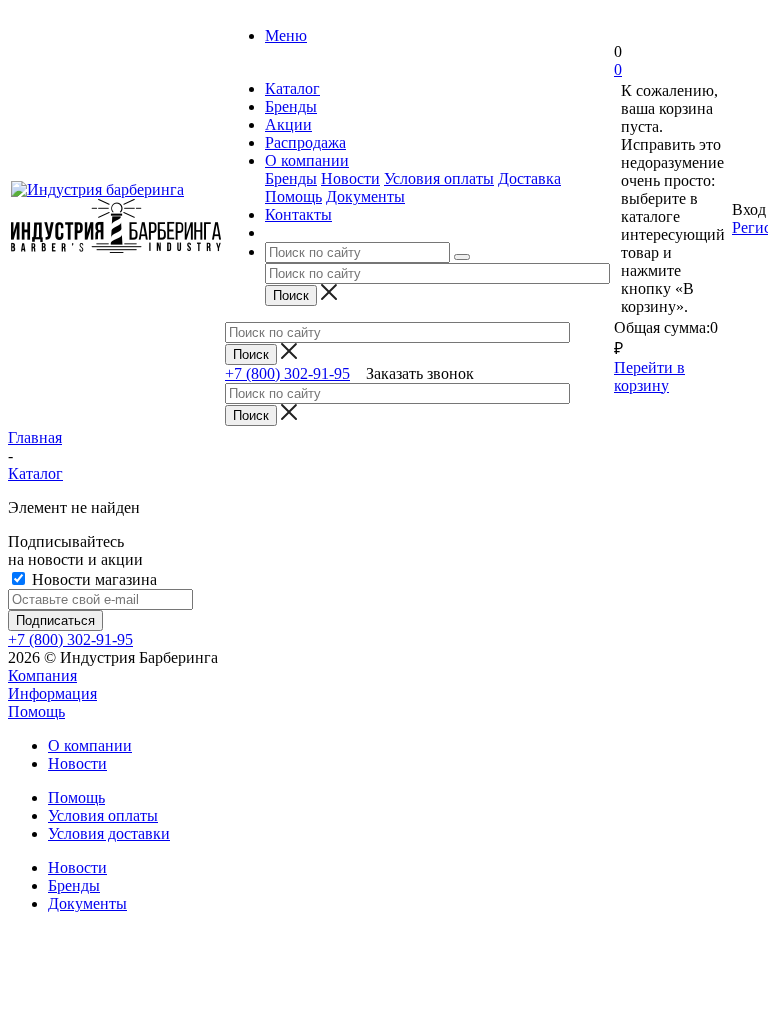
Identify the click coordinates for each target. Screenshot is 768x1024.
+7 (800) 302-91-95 (287, 373)
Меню (286, 35)
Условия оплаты (439, 178)
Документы (365, 196)
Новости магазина (92, 579)
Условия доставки (109, 833)
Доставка (529, 178)
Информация (52, 693)
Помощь (293, 196)
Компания (42, 675)
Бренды (291, 178)
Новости (350, 178)
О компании (90, 745)
